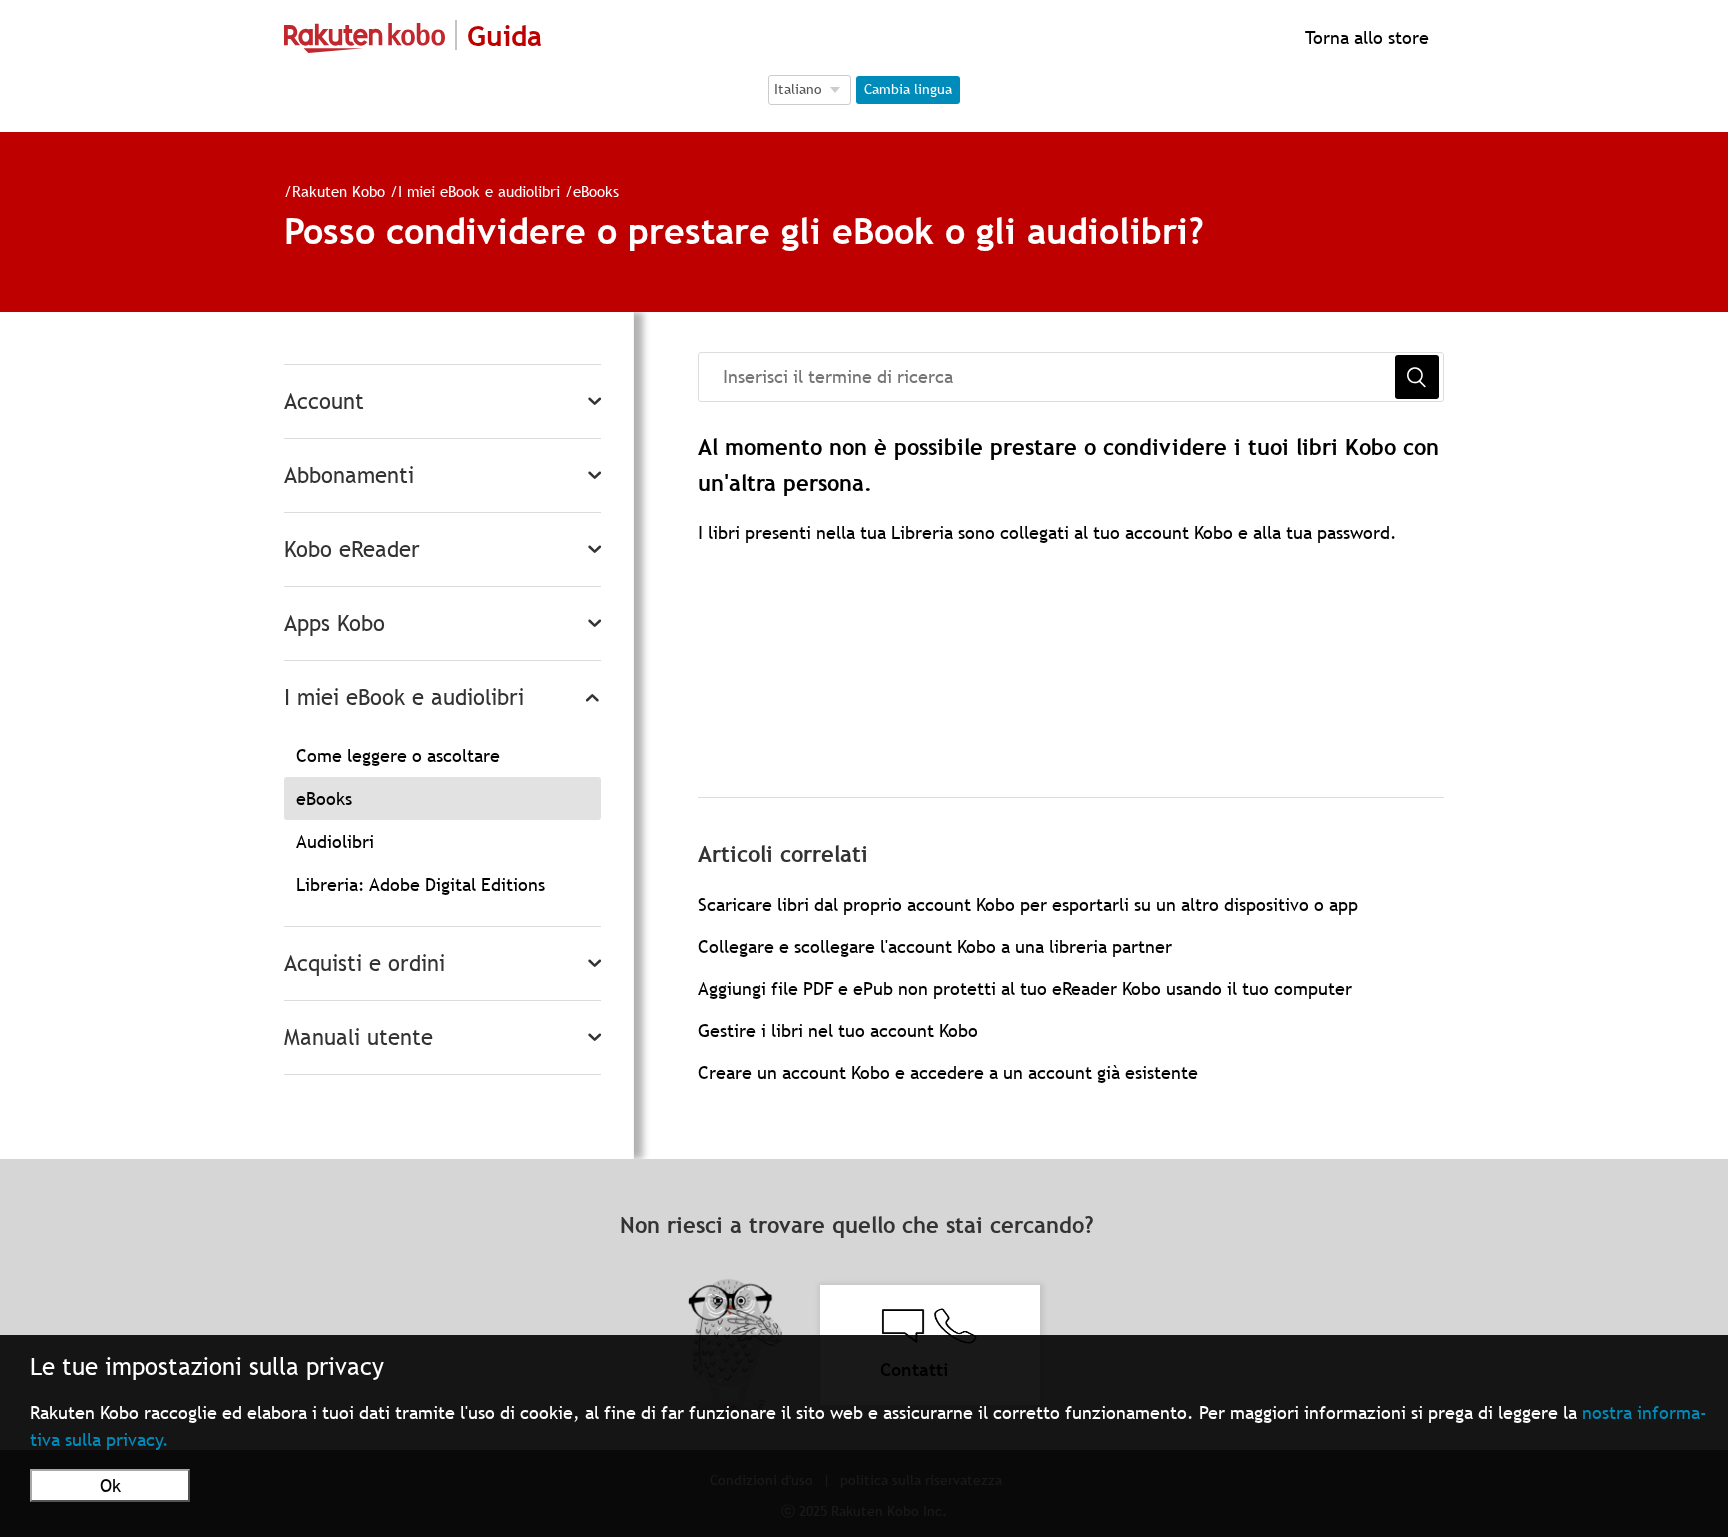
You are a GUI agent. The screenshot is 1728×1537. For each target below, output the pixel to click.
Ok (110, 1485)
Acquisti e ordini (364, 963)
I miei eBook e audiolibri (479, 191)
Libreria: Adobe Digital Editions (420, 884)
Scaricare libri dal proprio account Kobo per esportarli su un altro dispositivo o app (1028, 904)
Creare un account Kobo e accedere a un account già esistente (948, 1072)
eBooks (596, 191)
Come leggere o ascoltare (398, 755)
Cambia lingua (908, 89)
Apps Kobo (334, 623)
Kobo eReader (352, 549)
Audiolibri (335, 841)
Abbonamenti (349, 475)
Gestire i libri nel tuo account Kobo (838, 1030)
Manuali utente (358, 1037)
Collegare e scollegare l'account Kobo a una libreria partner (935, 946)
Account (324, 401)
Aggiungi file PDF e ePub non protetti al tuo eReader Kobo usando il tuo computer (1025, 988)
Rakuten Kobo (338, 191)
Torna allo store (1364, 37)
